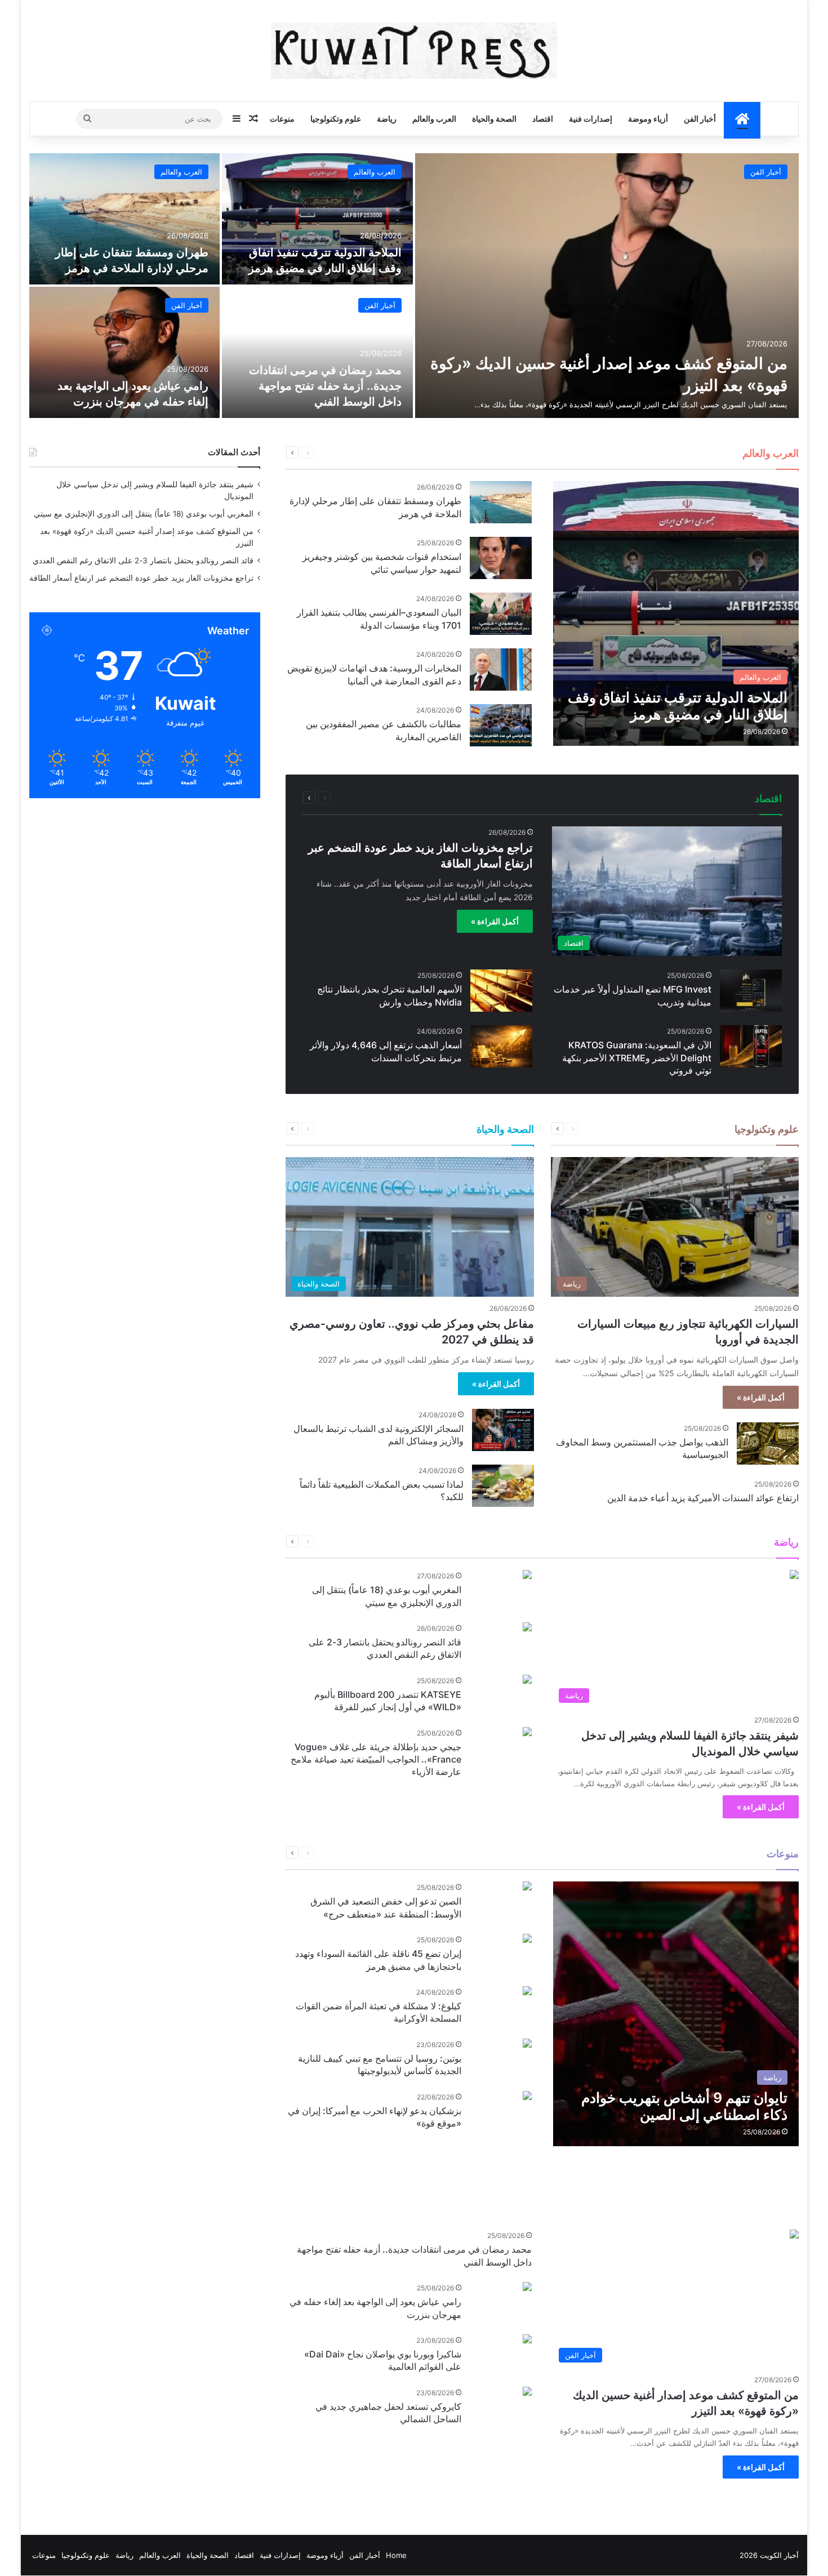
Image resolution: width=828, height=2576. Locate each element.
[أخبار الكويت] (414, 51)
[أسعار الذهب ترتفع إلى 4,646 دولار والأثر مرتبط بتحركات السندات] (501, 1046)
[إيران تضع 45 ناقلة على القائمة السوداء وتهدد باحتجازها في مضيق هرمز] (527, 1940)
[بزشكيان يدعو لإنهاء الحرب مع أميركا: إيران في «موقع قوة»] (527, 2097)
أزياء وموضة (648, 119)
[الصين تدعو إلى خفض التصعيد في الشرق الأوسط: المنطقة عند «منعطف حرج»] (527, 1887)
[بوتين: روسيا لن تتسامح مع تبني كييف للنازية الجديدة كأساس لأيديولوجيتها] (527, 2045)
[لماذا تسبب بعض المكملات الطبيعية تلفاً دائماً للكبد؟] (503, 1486)
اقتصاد (543, 119)
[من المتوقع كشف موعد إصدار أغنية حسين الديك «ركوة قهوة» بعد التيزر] (607, 286)
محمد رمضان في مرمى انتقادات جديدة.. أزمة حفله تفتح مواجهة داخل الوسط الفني (325, 386)
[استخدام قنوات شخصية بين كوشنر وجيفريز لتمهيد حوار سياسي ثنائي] (501, 558)
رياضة (387, 119)
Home (396, 2555)
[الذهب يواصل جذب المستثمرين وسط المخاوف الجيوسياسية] (768, 1443)
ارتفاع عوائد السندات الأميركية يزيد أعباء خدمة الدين (703, 1498)
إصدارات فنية (591, 119)
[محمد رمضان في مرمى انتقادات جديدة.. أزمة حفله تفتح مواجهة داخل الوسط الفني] (317, 352)
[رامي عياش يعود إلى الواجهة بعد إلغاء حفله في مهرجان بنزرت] (125, 352)
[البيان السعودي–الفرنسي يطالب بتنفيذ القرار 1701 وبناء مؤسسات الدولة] (501, 614)
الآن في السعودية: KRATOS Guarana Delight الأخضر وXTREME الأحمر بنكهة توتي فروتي (637, 1058)
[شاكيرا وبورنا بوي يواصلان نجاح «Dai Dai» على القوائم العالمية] (527, 2340)
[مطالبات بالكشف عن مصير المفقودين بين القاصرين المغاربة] (501, 725)
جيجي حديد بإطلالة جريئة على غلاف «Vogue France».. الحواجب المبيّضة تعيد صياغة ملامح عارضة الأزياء (376, 1759)
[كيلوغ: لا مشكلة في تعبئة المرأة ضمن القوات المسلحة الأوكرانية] (527, 1992)
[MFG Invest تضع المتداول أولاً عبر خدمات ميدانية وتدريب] (751, 991)
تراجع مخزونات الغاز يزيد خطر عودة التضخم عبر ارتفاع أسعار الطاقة (141, 578)
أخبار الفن (700, 119)
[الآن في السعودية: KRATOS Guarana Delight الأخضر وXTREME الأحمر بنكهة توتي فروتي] (751, 1046)
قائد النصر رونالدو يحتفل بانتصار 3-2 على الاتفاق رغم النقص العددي (143, 560)
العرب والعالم (434, 119)
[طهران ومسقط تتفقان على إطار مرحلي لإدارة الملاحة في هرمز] (125, 219)
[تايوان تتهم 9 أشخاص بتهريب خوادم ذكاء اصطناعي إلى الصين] (676, 2014)
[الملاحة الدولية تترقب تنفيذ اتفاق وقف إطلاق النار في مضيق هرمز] (317, 219)
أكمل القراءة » (495, 921)
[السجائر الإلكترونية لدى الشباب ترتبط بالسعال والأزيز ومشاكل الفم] (503, 1430)
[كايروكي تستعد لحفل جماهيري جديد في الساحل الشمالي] (527, 2393)
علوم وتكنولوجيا (336, 119)
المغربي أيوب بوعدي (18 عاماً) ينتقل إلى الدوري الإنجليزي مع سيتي (144, 514)
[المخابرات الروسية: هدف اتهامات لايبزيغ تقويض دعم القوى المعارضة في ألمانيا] (501, 669)
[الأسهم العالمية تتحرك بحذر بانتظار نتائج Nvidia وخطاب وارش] (501, 991)
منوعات (282, 119)
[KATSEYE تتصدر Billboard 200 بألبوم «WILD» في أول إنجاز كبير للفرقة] (527, 1681)
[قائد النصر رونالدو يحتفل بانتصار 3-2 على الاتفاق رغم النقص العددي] (527, 1628)
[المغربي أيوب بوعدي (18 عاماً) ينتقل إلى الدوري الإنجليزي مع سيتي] (527, 1576)
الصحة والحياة (494, 119)
